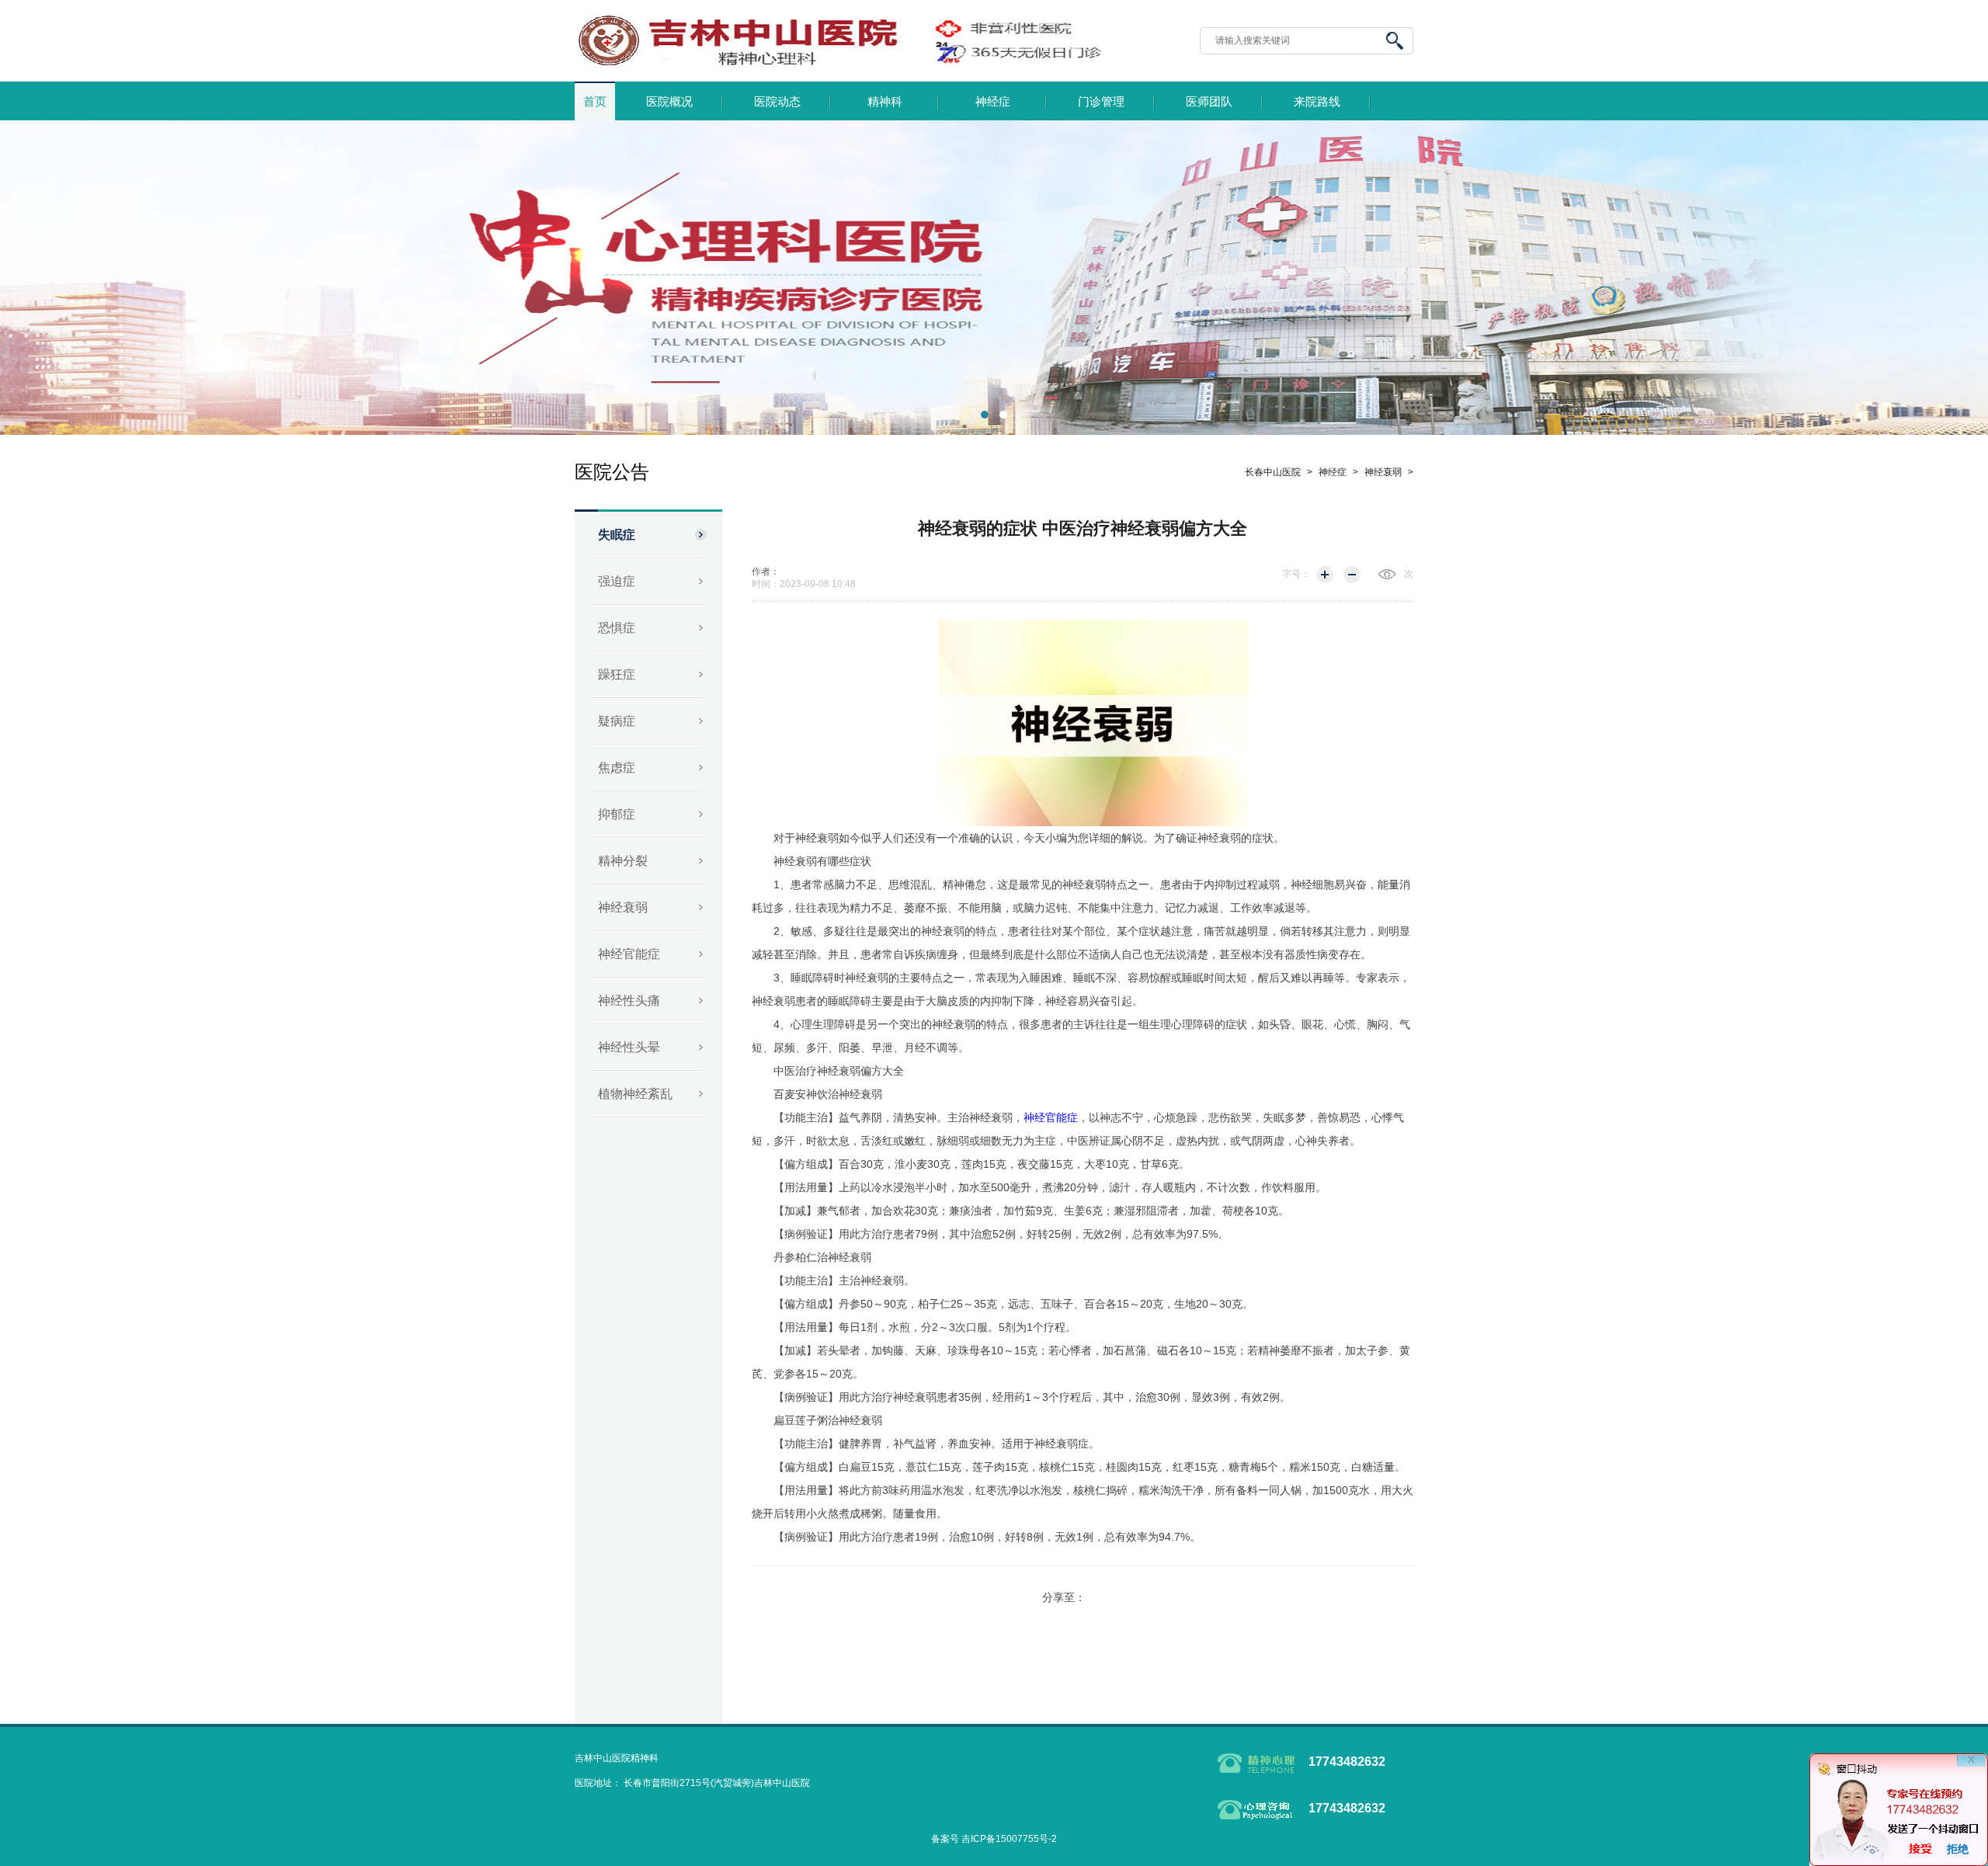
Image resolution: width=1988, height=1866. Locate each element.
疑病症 (617, 721)
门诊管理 (1101, 102)
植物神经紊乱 (635, 1094)
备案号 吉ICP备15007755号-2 (994, 1839)
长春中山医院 (1273, 472)
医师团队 (1209, 102)
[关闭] (1971, 1769)
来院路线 (1317, 102)
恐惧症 (617, 628)
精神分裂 (623, 861)
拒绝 (1958, 1849)
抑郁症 (617, 814)
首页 (595, 102)
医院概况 (669, 102)
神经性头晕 (629, 1047)
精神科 (885, 102)
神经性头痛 (629, 1001)
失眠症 (617, 535)
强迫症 (617, 581)
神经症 (993, 102)
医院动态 (777, 102)
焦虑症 (617, 768)
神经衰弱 (623, 907)
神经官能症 (629, 954)
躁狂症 (617, 674)
